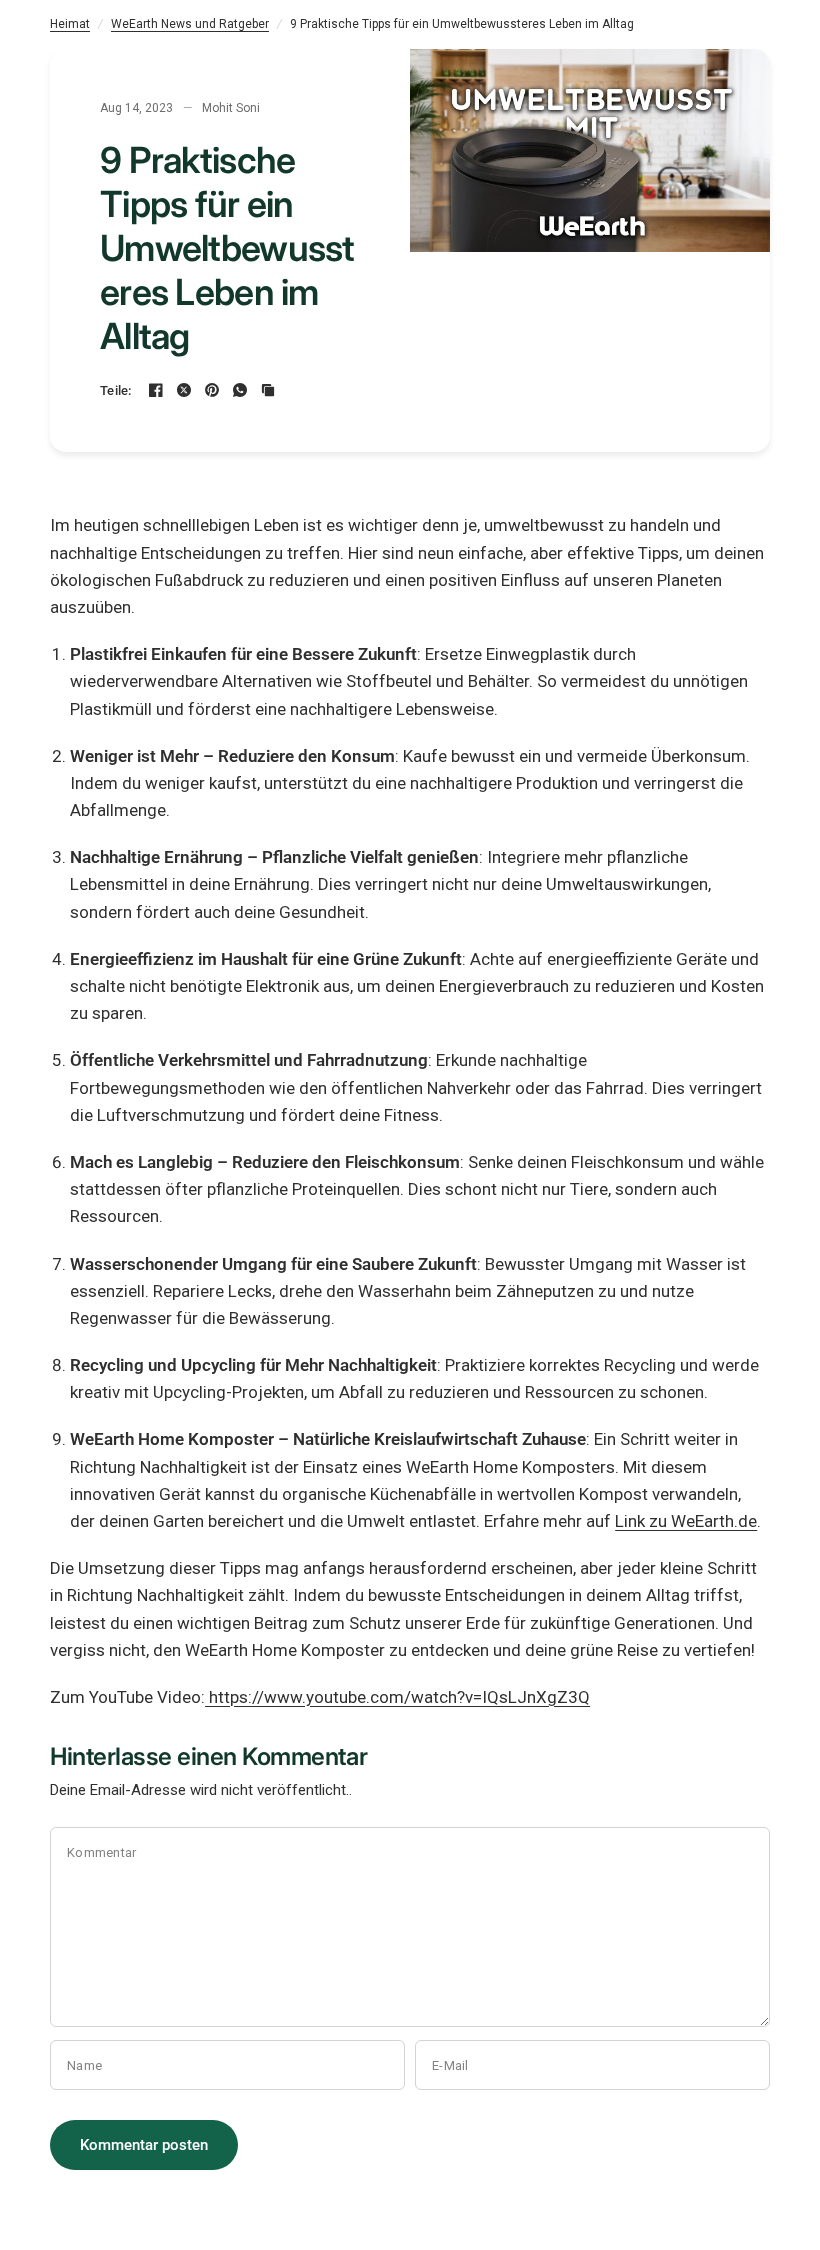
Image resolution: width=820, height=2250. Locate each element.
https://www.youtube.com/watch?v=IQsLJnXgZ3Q (397, 1697)
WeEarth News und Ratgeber (190, 24)
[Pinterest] (212, 390)
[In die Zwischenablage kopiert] (268, 390)
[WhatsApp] (240, 390)
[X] (184, 390)
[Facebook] (156, 390)
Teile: (116, 390)
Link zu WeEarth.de (686, 1521)
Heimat (70, 24)
